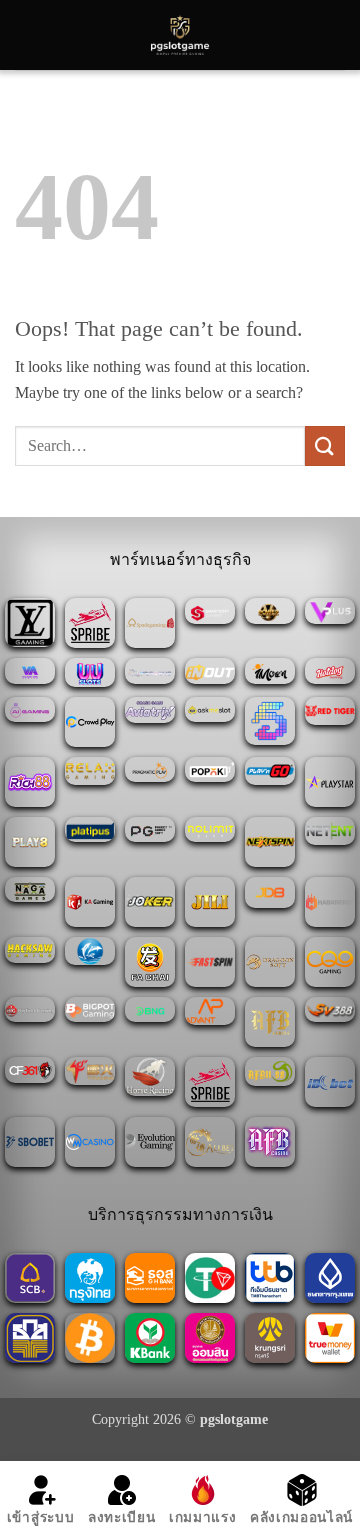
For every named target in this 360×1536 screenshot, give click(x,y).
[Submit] (325, 445)
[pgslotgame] (180, 35)
